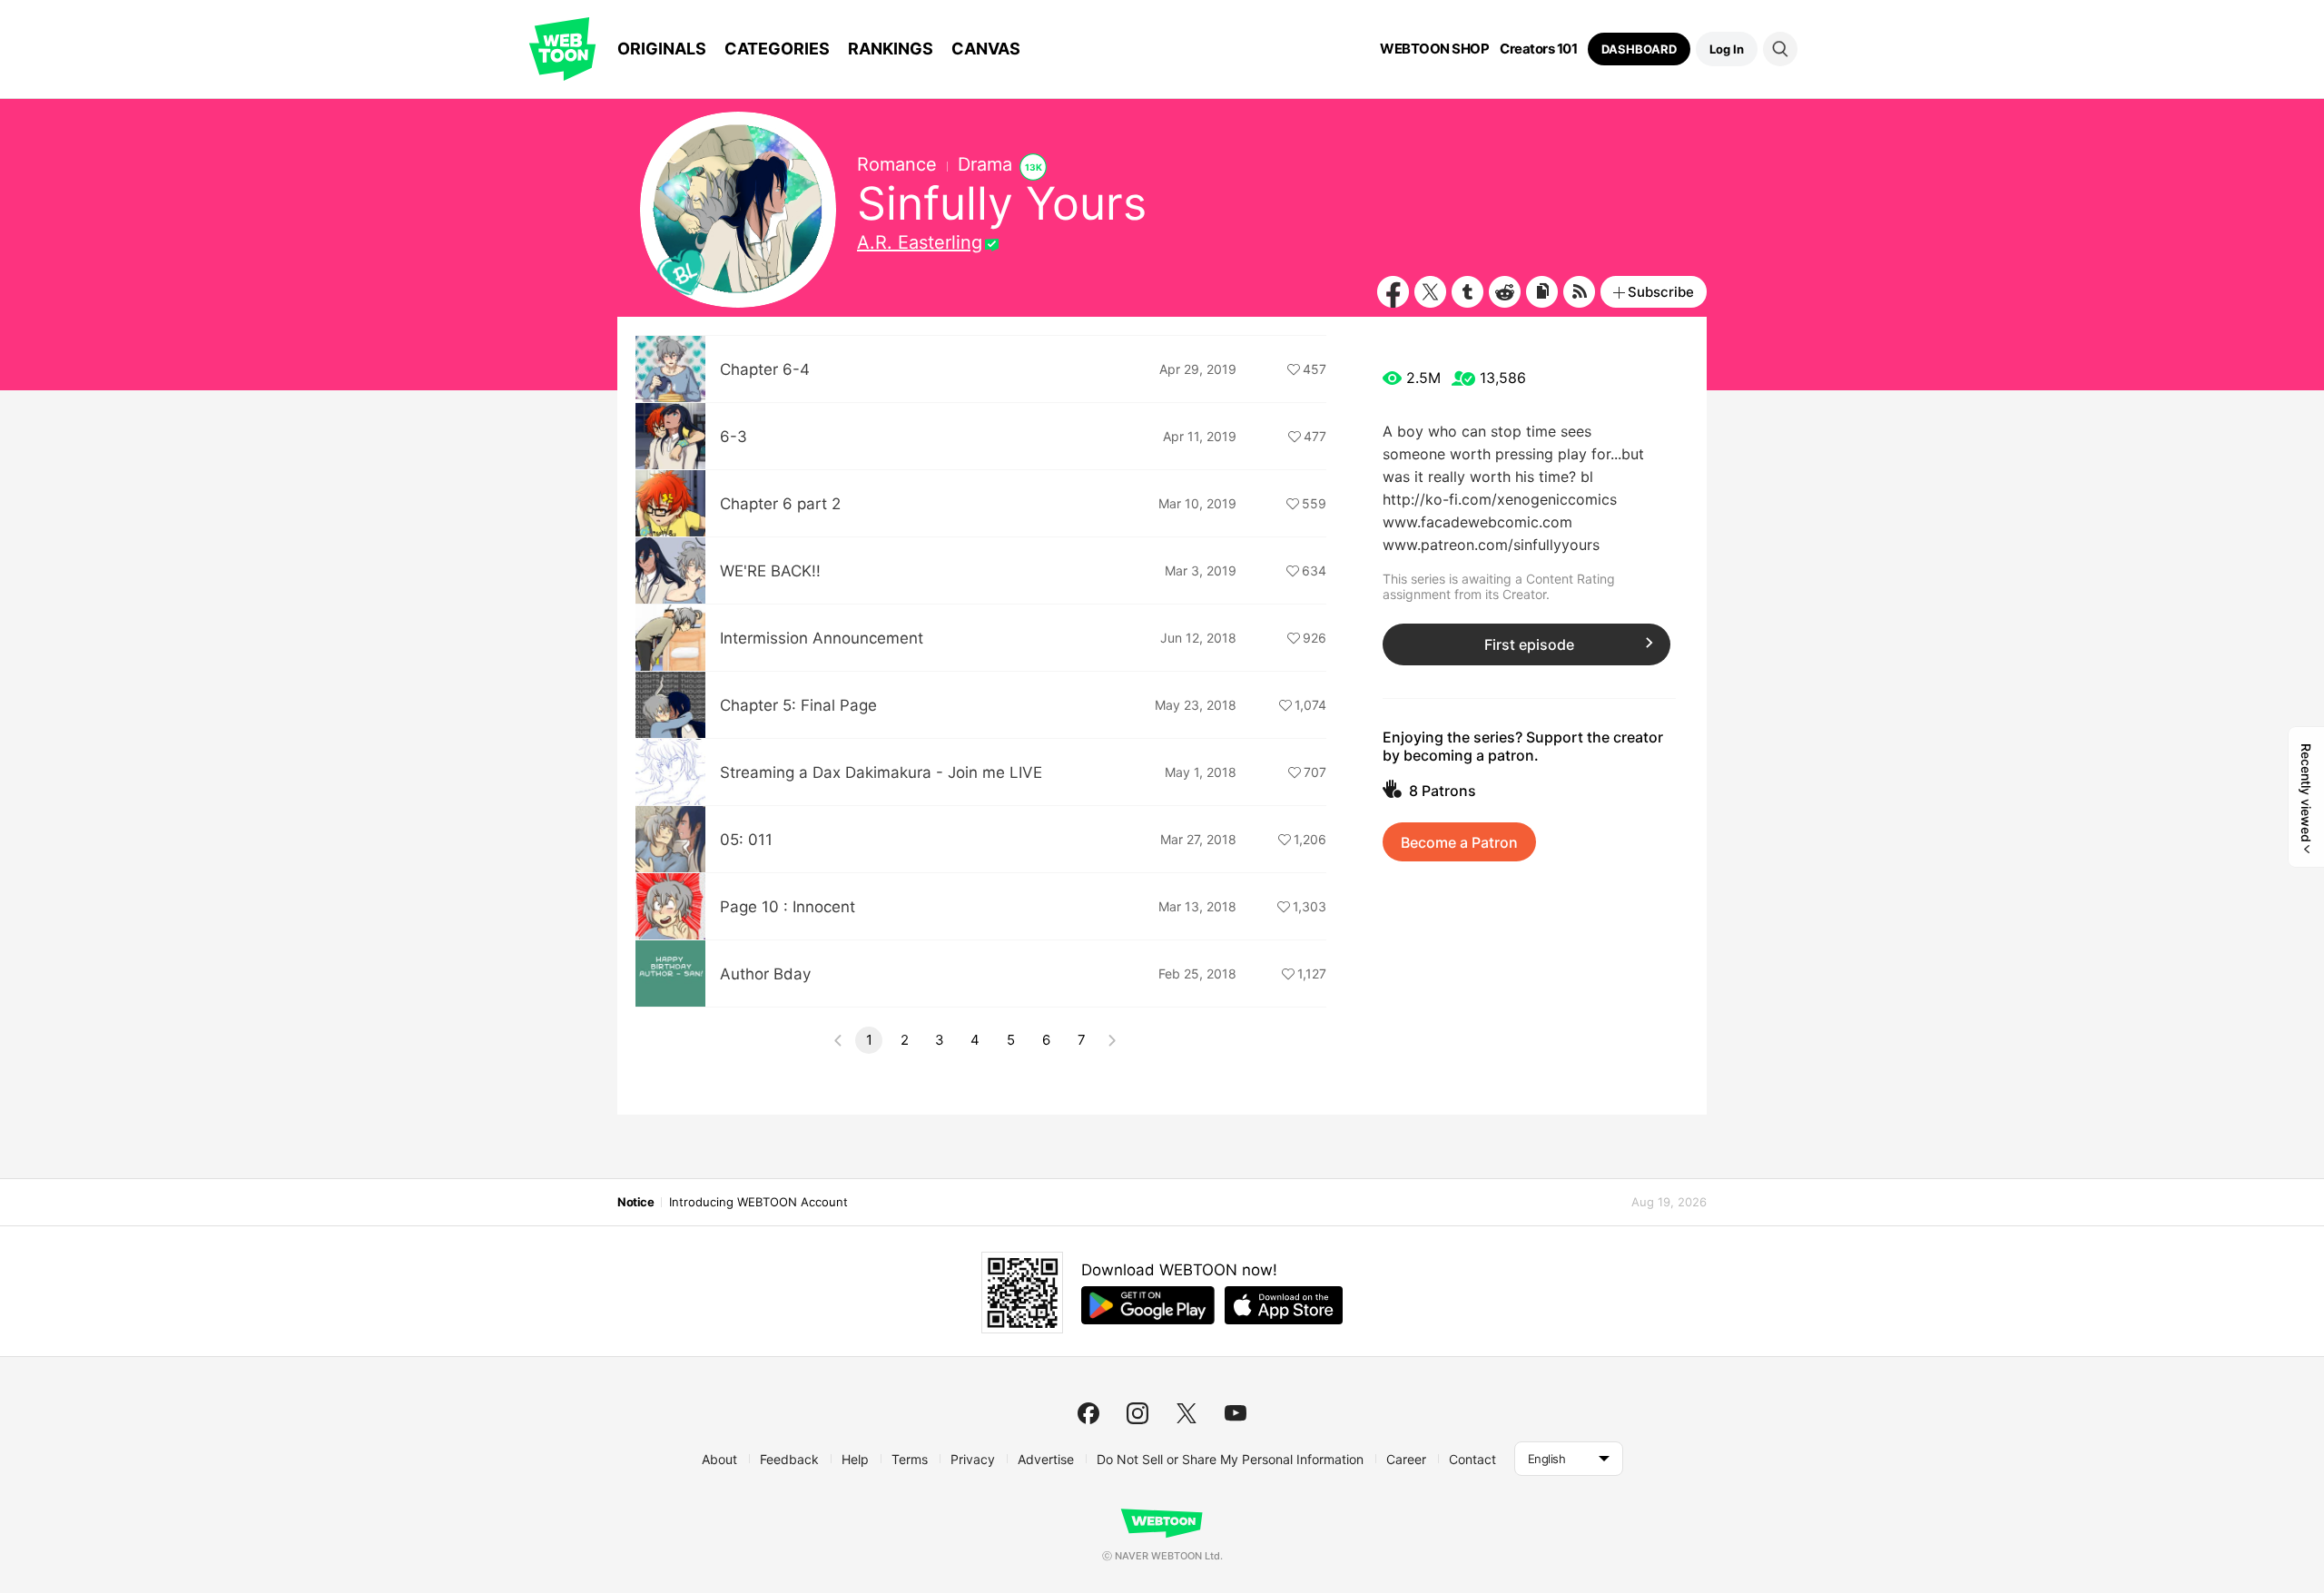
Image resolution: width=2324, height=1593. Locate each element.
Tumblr (1467, 292)
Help (855, 1459)
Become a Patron (1459, 842)
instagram (1137, 1413)
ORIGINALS (662, 49)
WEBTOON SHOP (1434, 49)
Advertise (1046, 1459)
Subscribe (1661, 292)
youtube (1236, 1413)
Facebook (1393, 292)
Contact (1472, 1459)
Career (1406, 1459)
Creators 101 (1538, 49)
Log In (1727, 49)
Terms (910, 1459)
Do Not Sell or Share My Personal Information (1230, 1459)
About (719, 1459)
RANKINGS (891, 49)
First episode (1529, 644)
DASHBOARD (1639, 49)
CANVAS (986, 49)
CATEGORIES (777, 49)
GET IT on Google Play (1148, 1305)
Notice (635, 1202)
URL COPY (1542, 292)
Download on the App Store (1284, 1305)
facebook (1088, 1413)
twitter (1187, 1413)
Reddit (1505, 292)
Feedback (789, 1459)
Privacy (973, 1459)
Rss (1579, 292)
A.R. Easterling (920, 242)
